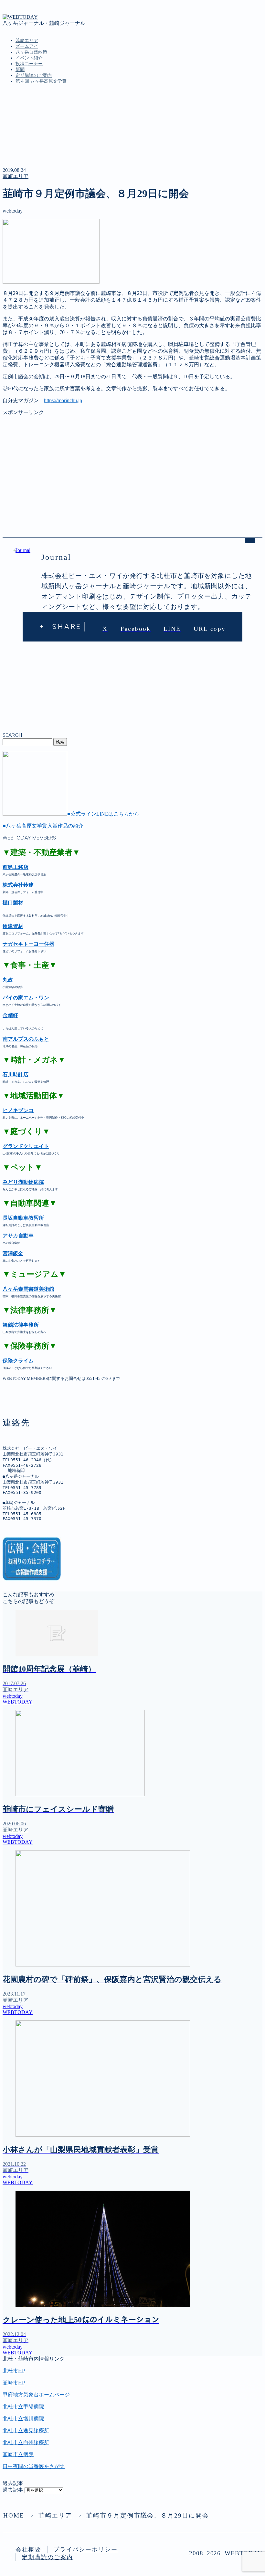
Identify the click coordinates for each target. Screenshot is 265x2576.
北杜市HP (14, 2371)
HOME (14, 2515)
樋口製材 (13, 903)
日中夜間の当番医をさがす (34, 2466)
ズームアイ (27, 46)
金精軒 (10, 1015)
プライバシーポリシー (85, 2550)
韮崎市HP (14, 2383)
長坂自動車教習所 (23, 1218)
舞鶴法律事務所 (21, 1325)
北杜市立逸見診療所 (26, 2430)
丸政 (8, 980)
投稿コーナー (29, 64)
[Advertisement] (132, 461)
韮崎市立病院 (18, 2454)
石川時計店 (16, 1074)
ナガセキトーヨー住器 (28, 944)
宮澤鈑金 (13, 1253)
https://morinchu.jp (63, 400)
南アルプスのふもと (26, 1039)
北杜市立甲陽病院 (23, 2407)
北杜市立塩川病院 (23, 2419)
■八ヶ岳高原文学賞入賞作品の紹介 (43, 826)
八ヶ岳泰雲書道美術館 (28, 1289)
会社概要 (28, 2550)
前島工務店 (16, 867)
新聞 (20, 70)
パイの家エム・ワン (26, 998)
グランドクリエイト (26, 1146)
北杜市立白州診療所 (26, 2442)
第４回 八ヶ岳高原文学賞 (41, 81)
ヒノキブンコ (18, 1110)
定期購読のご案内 (34, 75)
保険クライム (18, 1361)
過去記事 (13, 2490)
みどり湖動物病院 (23, 1182)
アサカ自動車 (18, 1236)
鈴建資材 (13, 926)
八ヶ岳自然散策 (31, 52)
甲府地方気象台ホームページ (36, 2395)
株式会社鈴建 (18, 885)
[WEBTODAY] (20, 17)
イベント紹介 (29, 58)
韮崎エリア (27, 41)
